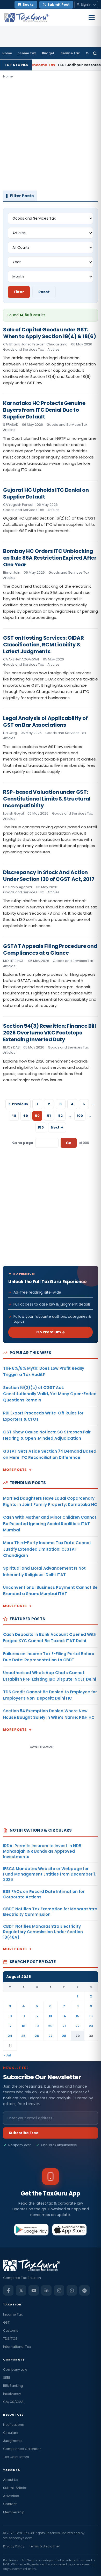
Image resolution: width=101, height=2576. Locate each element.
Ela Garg (10, 733)
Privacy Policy (14, 2546)
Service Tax (70, 53)
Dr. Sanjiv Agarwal (18, 887)
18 (24, 2026)
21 (64, 2026)
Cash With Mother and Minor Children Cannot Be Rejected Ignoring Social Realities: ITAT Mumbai (50, 1524)
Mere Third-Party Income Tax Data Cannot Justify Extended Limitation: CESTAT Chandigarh (47, 1549)
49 (26, 1116)
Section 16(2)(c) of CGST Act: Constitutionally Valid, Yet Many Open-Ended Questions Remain (50, 1394)
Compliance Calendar (22, 2449)
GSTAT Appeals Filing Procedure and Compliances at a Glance (50, 949)
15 (77, 2016)
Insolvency (12, 2394)
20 (50, 2026)
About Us (11, 2480)
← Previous (18, 1104)
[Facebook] (8, 2290)
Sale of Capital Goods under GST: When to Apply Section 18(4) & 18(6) (49, 333)
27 (51, 2036)
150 (41, 1127)
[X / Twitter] (21, 2290)
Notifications (13, 2425)
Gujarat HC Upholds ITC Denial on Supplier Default (46, 493)
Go (69, 1143)
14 (64, 2016)
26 (37, 2036)
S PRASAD (11, 425)
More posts (15, 1470)
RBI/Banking (13, 2386)
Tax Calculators (16, 2457)
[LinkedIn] (46, 2290)
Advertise (11, 2496)
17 (10, 2026)
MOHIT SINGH (14, 961)
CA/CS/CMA (13, 2402)
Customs (11, 2331)
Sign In (86, 5)
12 (37, 2016)
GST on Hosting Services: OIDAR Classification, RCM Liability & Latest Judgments (43, 645)
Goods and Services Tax (23, 349)
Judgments (13, 2441)
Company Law (15, 2369)
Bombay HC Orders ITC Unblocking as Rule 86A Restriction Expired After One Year (50, 558)
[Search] (95, 53)
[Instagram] (59, 2290)
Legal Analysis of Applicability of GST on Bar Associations (45, 722)
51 (49, 1116)
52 (60, 1116)
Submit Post (59, 5)
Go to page (23, 1143)
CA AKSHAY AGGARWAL (21, 659)
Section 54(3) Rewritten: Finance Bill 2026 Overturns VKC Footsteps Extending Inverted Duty (50, 1033)
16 (91, 2016)
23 (91, 2026)
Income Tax (26, 53)
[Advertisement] (51, 135)
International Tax (17, 2347)
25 (23, 2036)
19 (37, 2026)
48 (14, 1116)
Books (28, 5)
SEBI (6, 2378)
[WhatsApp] (72, 2290)
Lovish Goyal (13, 813)
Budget (48, 53)
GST (6, 2322)
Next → (57, 1127)
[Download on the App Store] (70, 2230)
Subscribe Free (24, 2133)
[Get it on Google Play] (31, 2230)
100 (80, 1116)
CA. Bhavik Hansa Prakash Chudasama (35, 344)
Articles (53, 349)
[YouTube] (34, 2290)
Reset (44, 292)
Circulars (11, 2433)
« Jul (7, 2055)
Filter (19, 292)
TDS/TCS (10, 2339)
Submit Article (15, 2488)
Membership (14, 2512)
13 (50, 2016)
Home (7, 53)
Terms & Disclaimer (44, 2546)
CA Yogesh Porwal (18, 505)
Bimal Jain (12, 572)
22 (77, 2026)
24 (10, 2036)
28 (64, 2036)
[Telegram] (84, 2290)
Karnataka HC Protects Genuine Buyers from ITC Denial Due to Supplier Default (44, 410)
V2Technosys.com (18, 2538)
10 (10, 2016)
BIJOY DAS (11, 1047)
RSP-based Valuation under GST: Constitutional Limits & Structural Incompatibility (47, 799)
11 (24, 2016)
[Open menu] (92, 18)
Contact (10, 2504)
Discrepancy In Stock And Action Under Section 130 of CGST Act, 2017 (49, 876)
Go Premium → (51, 1332)
